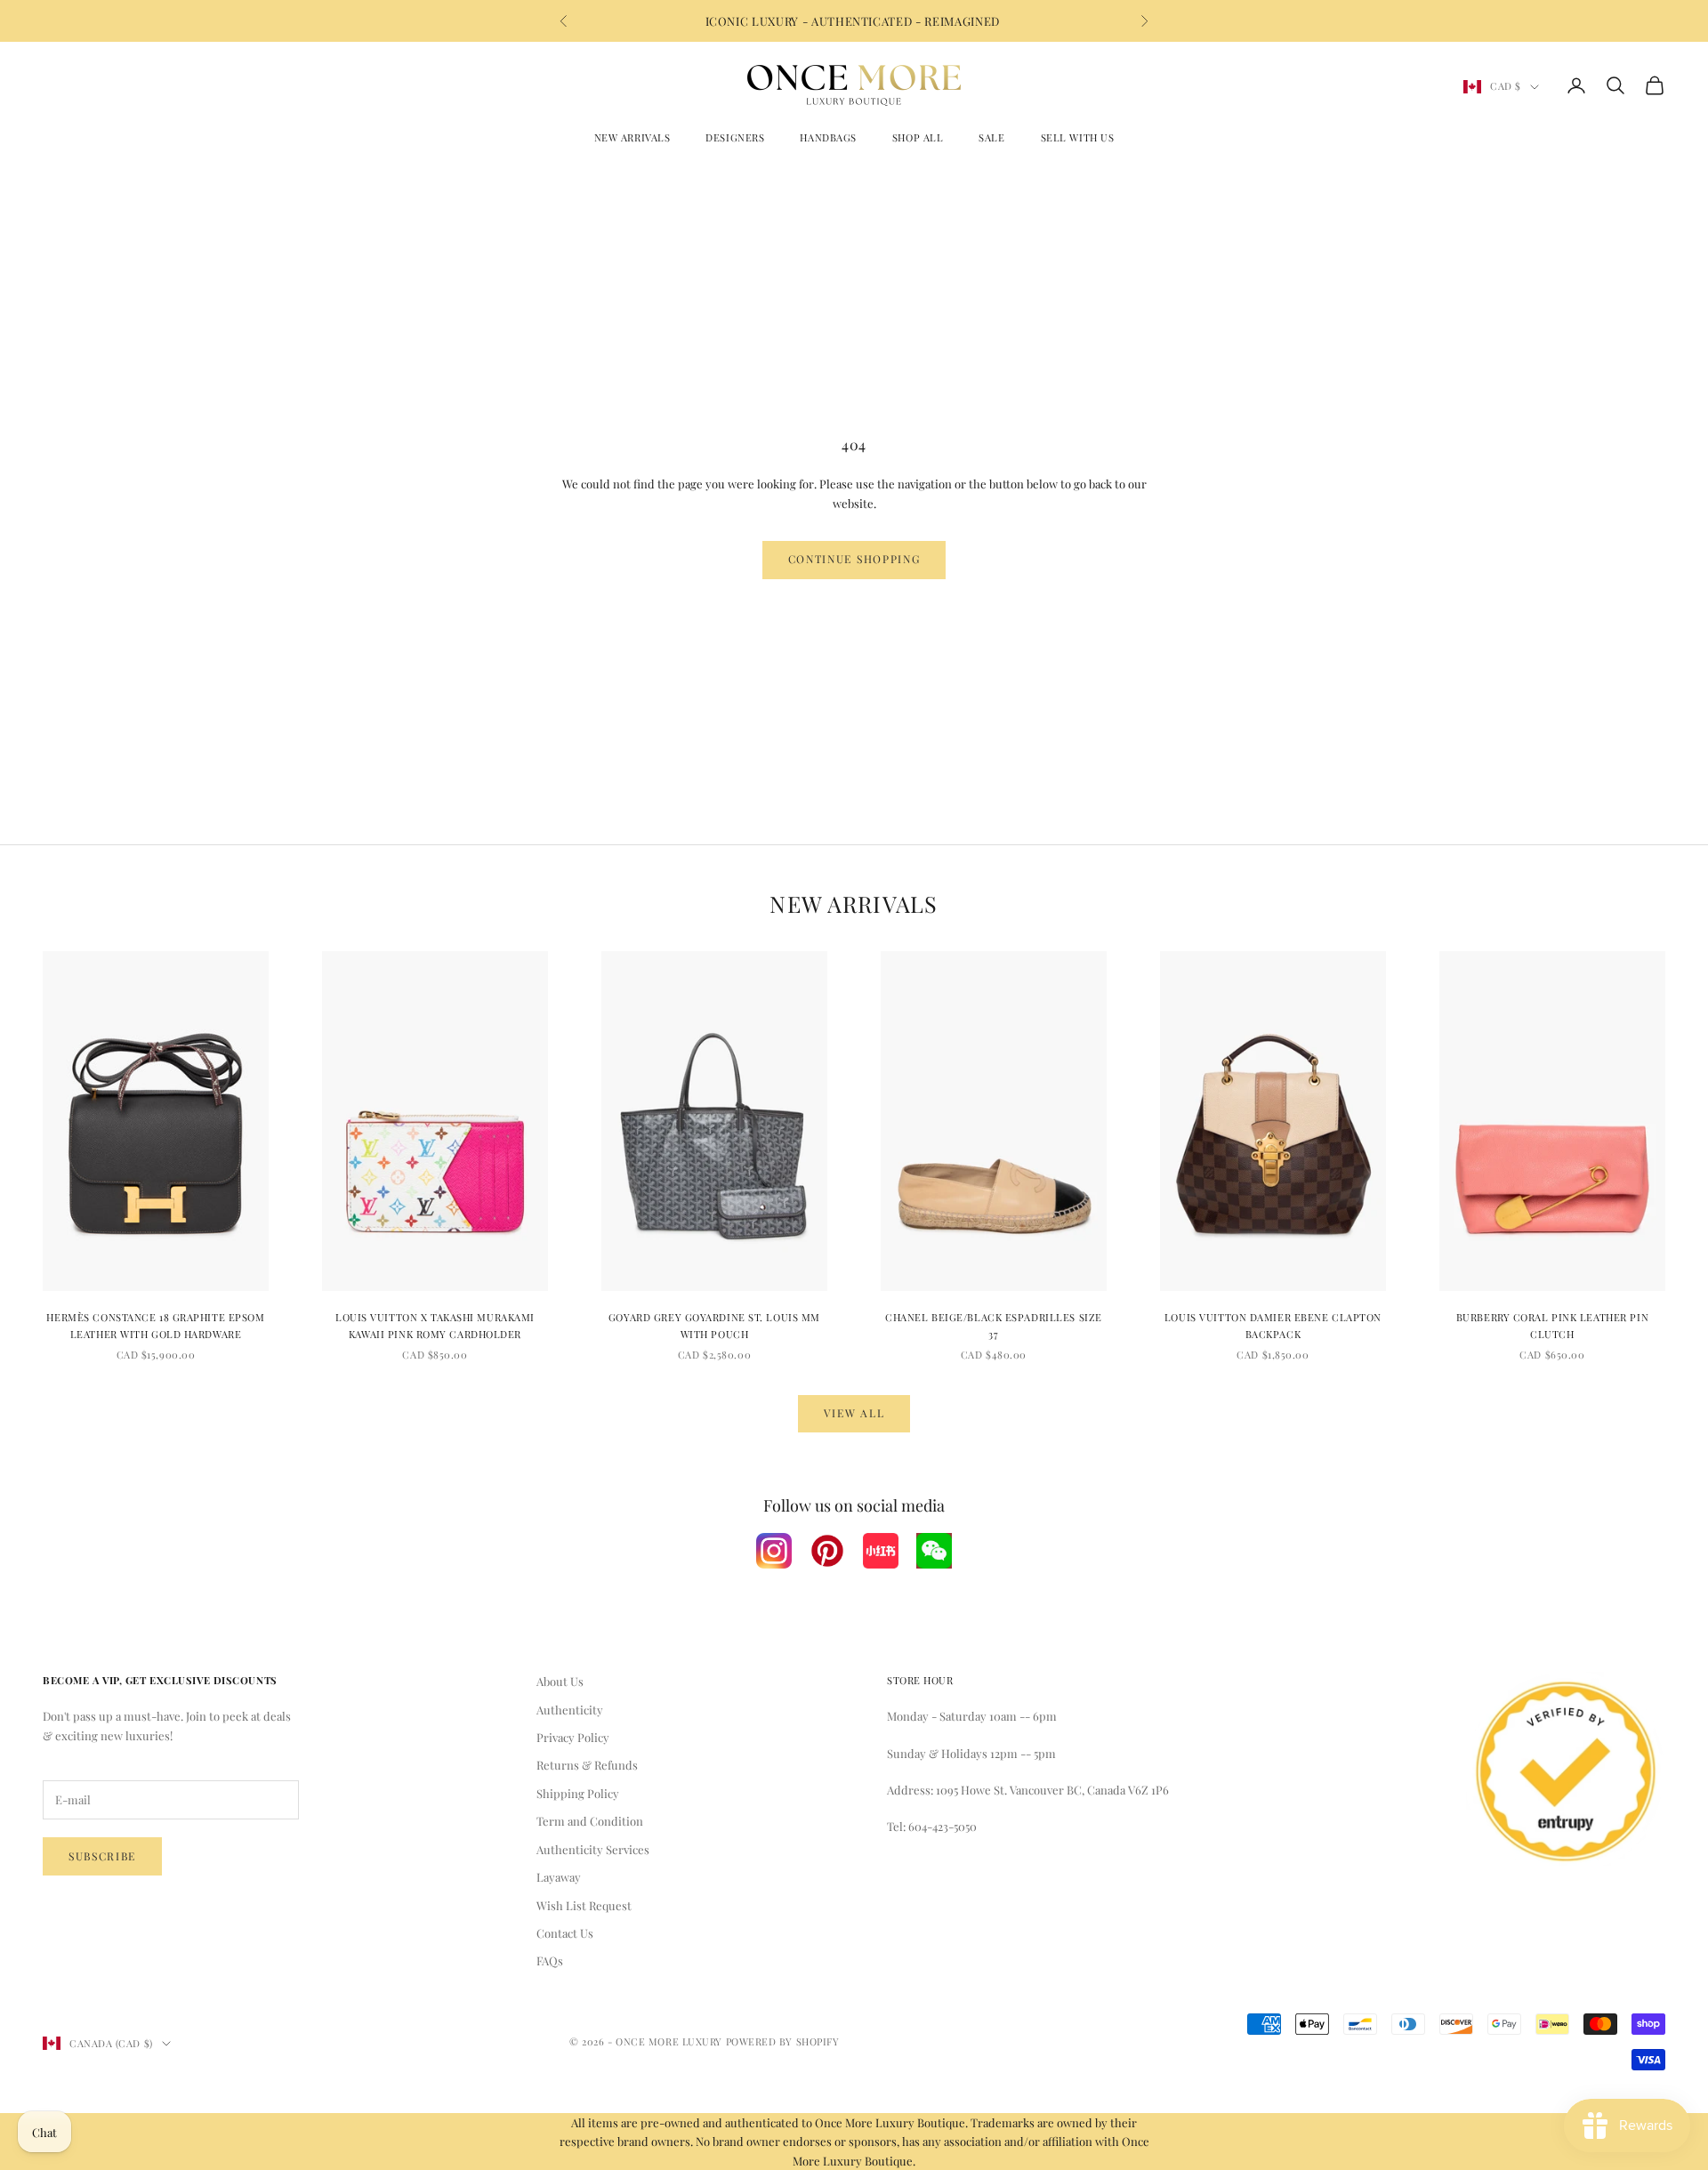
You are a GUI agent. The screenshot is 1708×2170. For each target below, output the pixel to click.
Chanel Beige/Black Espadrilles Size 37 (994, 1326)
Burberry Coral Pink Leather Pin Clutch (1552, 1326)
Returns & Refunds (587, 1765)
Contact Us (565, 1933)
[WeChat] (934, 1551)
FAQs (550, 1960)
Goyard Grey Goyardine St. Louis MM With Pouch (714, 1326)
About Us (560, 1681)
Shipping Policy (578, 1793)
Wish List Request (584, 1905)
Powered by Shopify (783, 2041)
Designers (735, 137)
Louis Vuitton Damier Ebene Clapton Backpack (1273, 1326)
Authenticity (570, 1710)
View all (854, 1413)
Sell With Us (1078, 137)
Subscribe (102, 1856)
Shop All (918, 137)
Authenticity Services (593, 1849)
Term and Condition (590, 1821)
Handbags (828, 137)
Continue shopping (854, 559)
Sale (991, 137)
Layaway (559, 1877)
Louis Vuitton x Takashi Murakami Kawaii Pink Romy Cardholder (435, 1326)
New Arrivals (632, 137)
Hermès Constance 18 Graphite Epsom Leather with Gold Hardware (155, 1326)
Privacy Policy (573, 1737)
